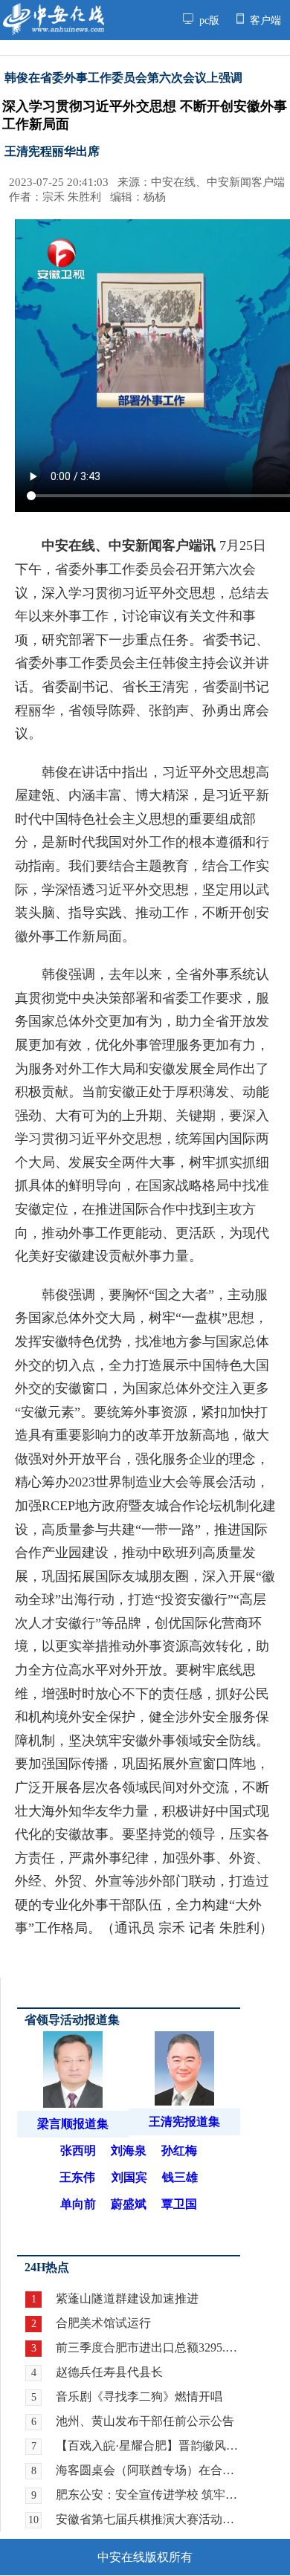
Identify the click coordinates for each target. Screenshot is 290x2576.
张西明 (78, 2151)
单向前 (78, 2204)
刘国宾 (129, 2177)
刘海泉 (129, 2151)
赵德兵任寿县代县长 (109, 2372)
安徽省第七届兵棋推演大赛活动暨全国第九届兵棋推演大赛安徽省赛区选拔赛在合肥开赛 (148, 2519)
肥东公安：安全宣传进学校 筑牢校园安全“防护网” (148, 2495)
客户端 (264, 20)
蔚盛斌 (129, 2204)
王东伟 (77, 2177)
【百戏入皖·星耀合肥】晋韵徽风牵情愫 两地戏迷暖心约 (148, 2446)
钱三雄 (180, 2177)
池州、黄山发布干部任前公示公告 (145, 2421)
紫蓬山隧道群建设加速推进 (127, 2298)
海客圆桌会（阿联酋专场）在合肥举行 (148, 2470)
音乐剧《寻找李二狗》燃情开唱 (139, 2397)
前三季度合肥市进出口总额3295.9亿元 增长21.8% (148, 2347)
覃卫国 (179, 2204)
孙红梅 (179, 2151)
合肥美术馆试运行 (103, 2323)
